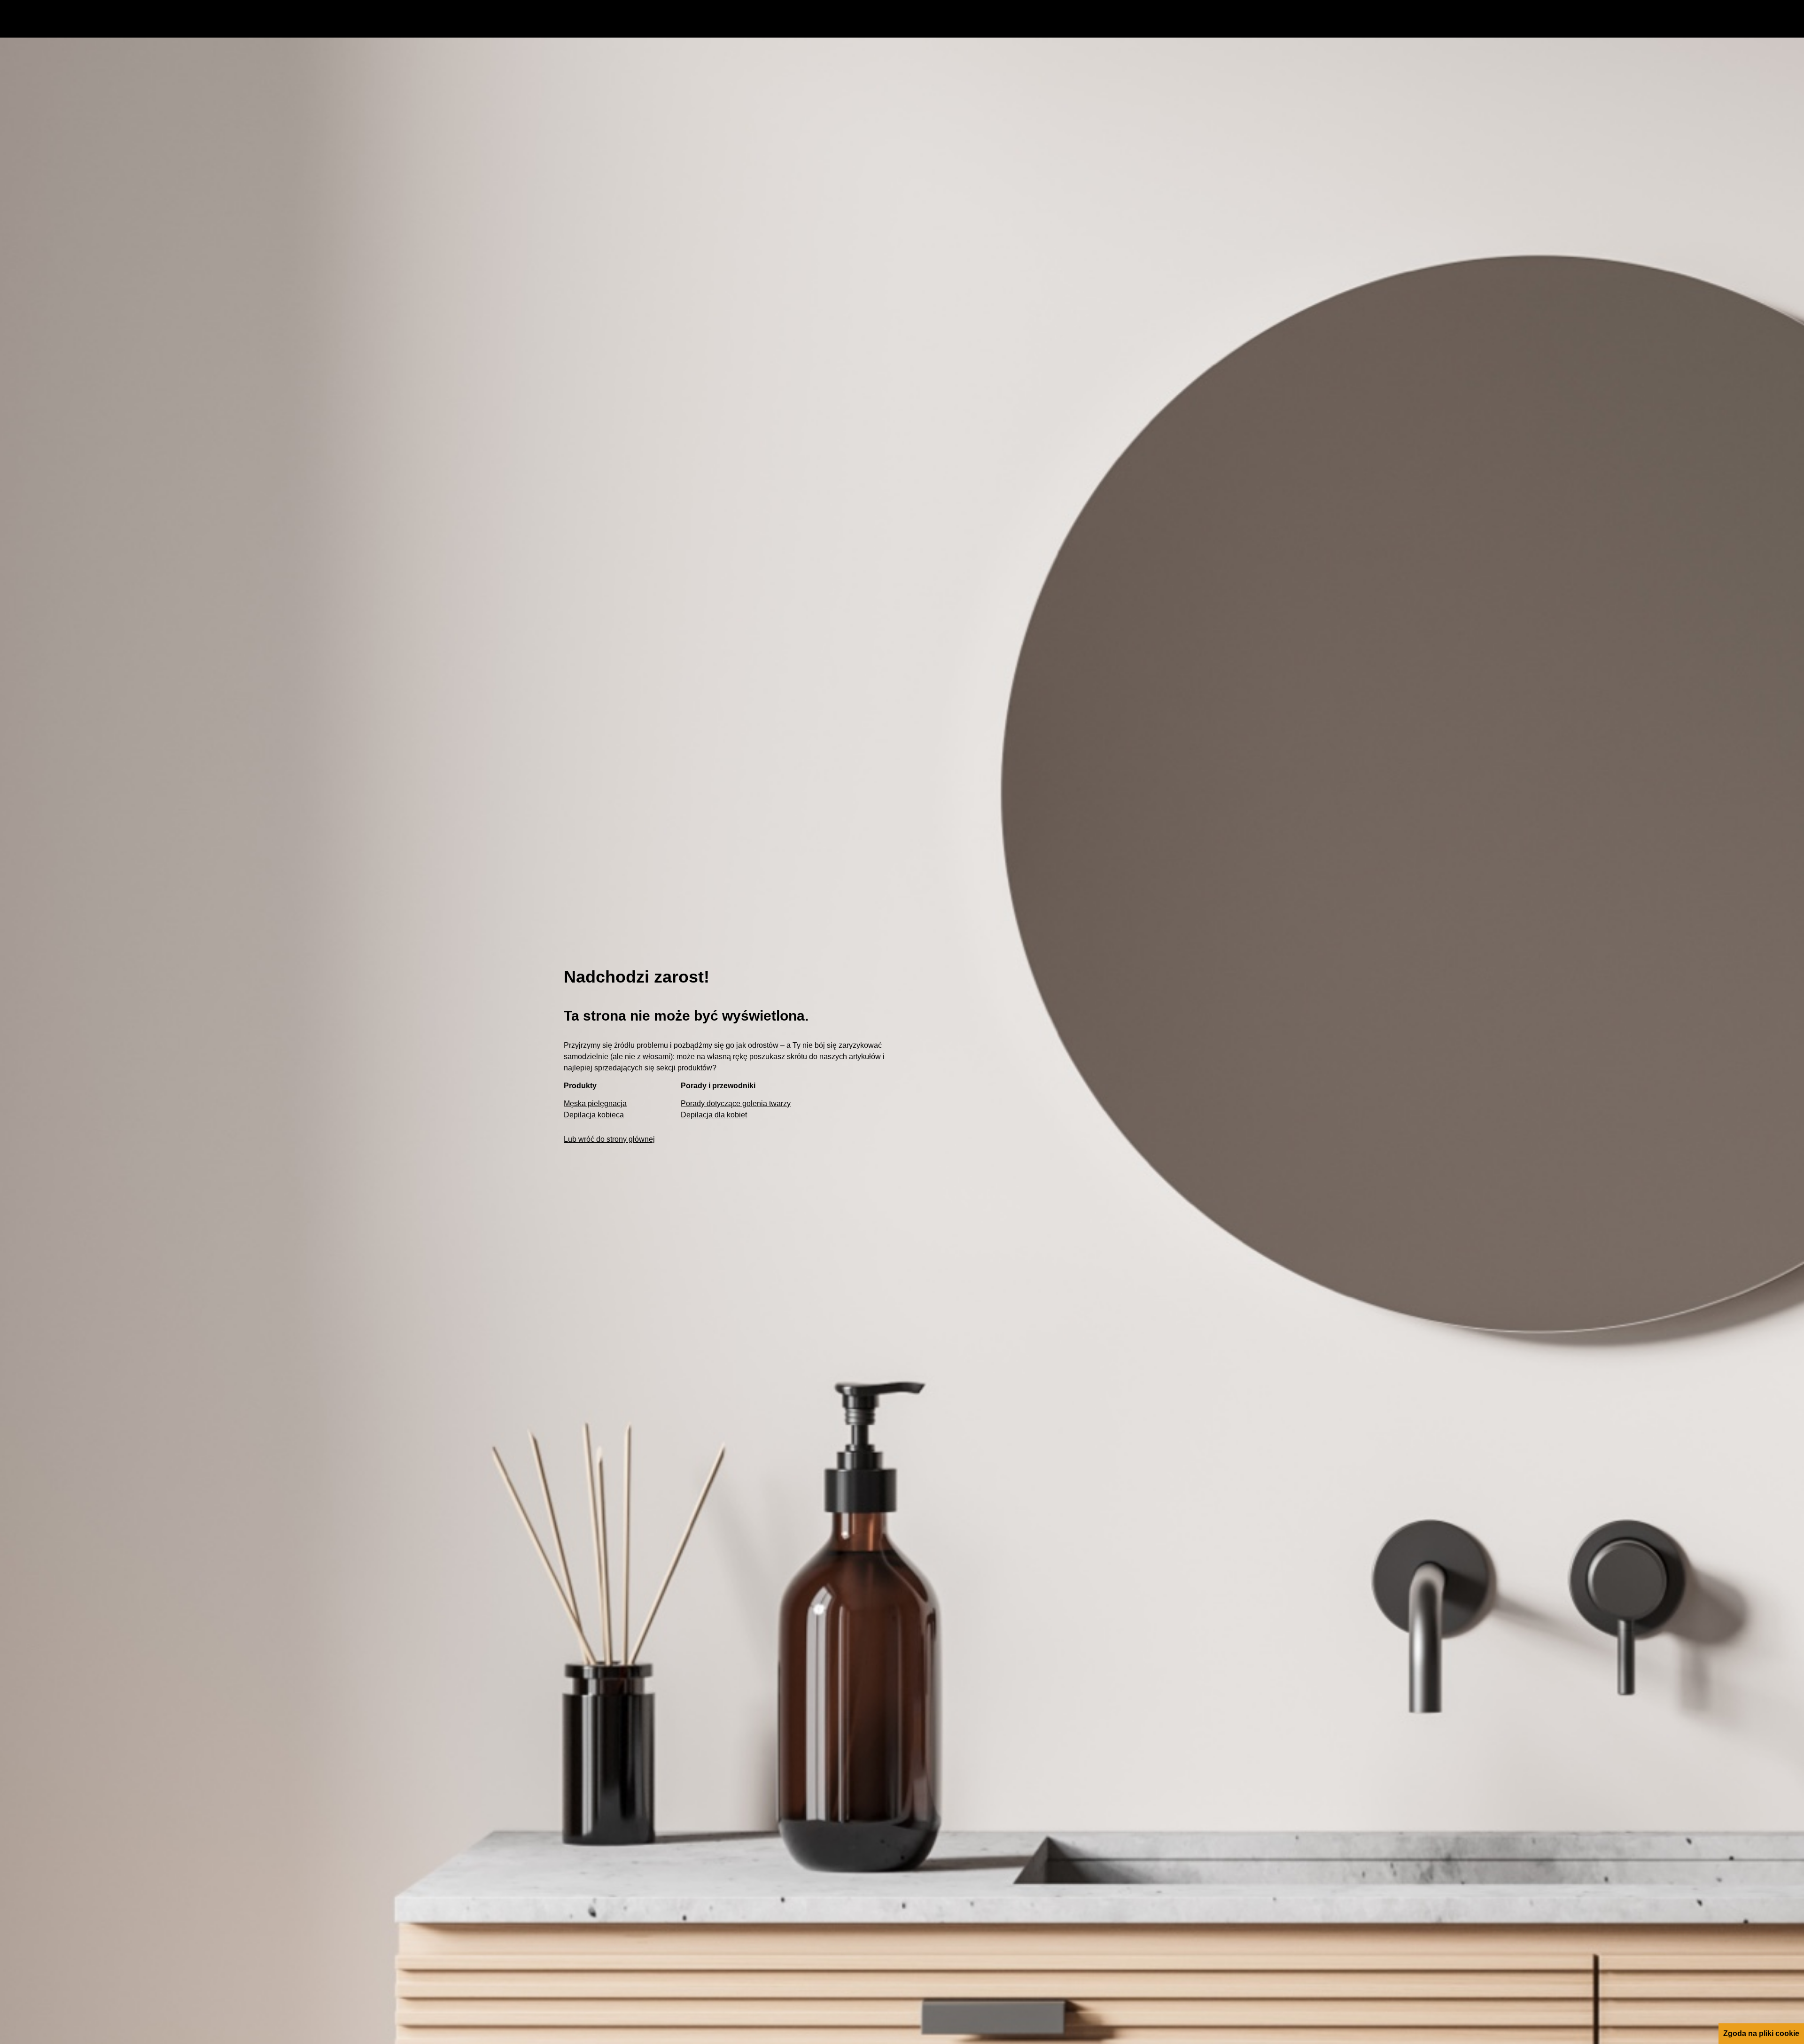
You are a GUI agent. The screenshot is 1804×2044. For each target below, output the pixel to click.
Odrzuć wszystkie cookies (1594, 1706)
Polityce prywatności (746, 1718)
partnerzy (335, 1706)
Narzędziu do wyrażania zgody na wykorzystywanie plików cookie (238, 1730)
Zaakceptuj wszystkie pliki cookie (1594, 1680)
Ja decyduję (1594, 1733)
